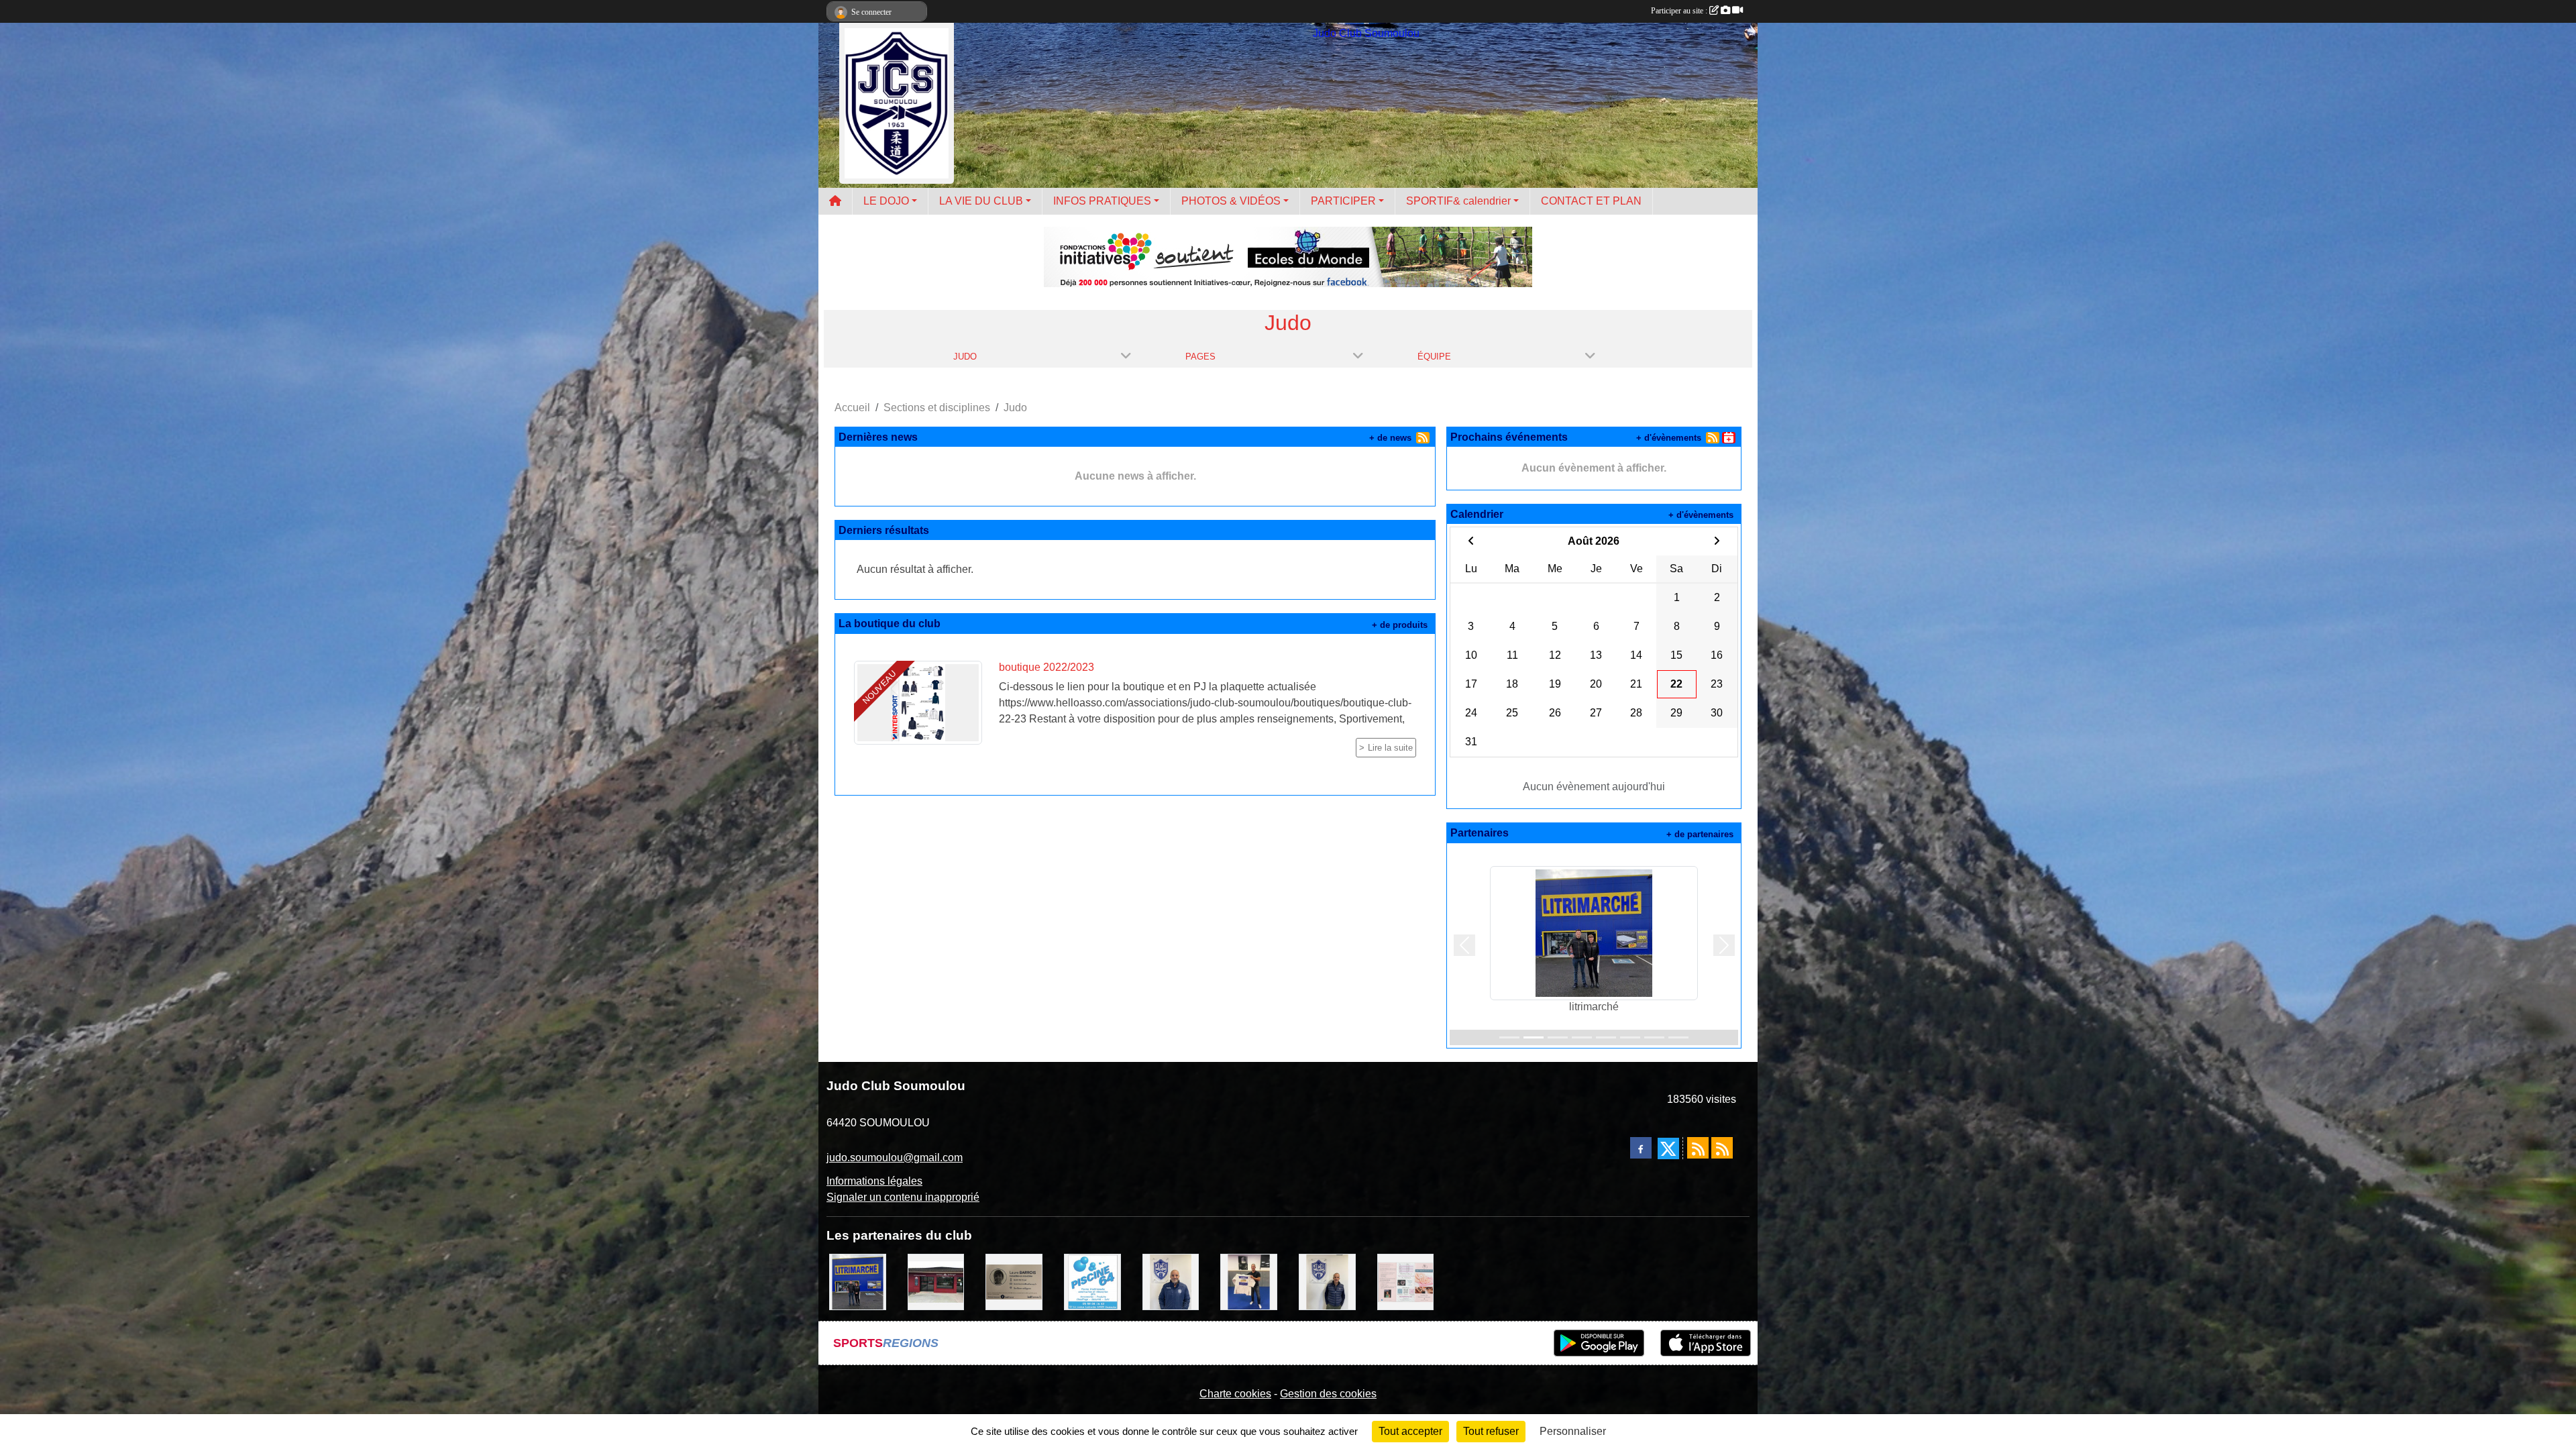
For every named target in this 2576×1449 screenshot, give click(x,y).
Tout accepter (1410, 1431)
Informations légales (874, 1181)
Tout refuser (1491, 1431)
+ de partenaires (1700, 834)
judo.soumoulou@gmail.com (895, 1158)
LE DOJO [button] (886, 201)
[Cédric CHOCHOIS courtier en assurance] (1327, 1281)
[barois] (1014, 1281)
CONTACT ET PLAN (1591, 201)
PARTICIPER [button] (1343, 201)
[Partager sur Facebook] (1641, 1148)
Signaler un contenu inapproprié (903, 1197)
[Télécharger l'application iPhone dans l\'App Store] (1706, 1343)
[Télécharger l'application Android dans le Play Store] (1599, 1343)
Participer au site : (1680, 11)
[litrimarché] (858, 1281)
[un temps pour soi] (1406, 1281)
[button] (1464, 946)
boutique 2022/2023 (1046, 667)
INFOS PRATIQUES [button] (1102, 201)
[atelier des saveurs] (936, 1281)
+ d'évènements (1669, 438)
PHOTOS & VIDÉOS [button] (1231, 201)
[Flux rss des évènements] (1722, 1148)
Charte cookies (1235, 1394)
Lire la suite (1390, 748)
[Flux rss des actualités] (1698, 1148)
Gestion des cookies (1328, 1394)
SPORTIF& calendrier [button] (1458, 201)
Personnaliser (1573, 1431)
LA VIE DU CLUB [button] (981, 201)
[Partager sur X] (1668, 1148)
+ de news (1390, 438)
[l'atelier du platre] (1249, 1281)
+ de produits (1400, 625)
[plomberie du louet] (1171, 1281)
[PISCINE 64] (1092, 1281)
